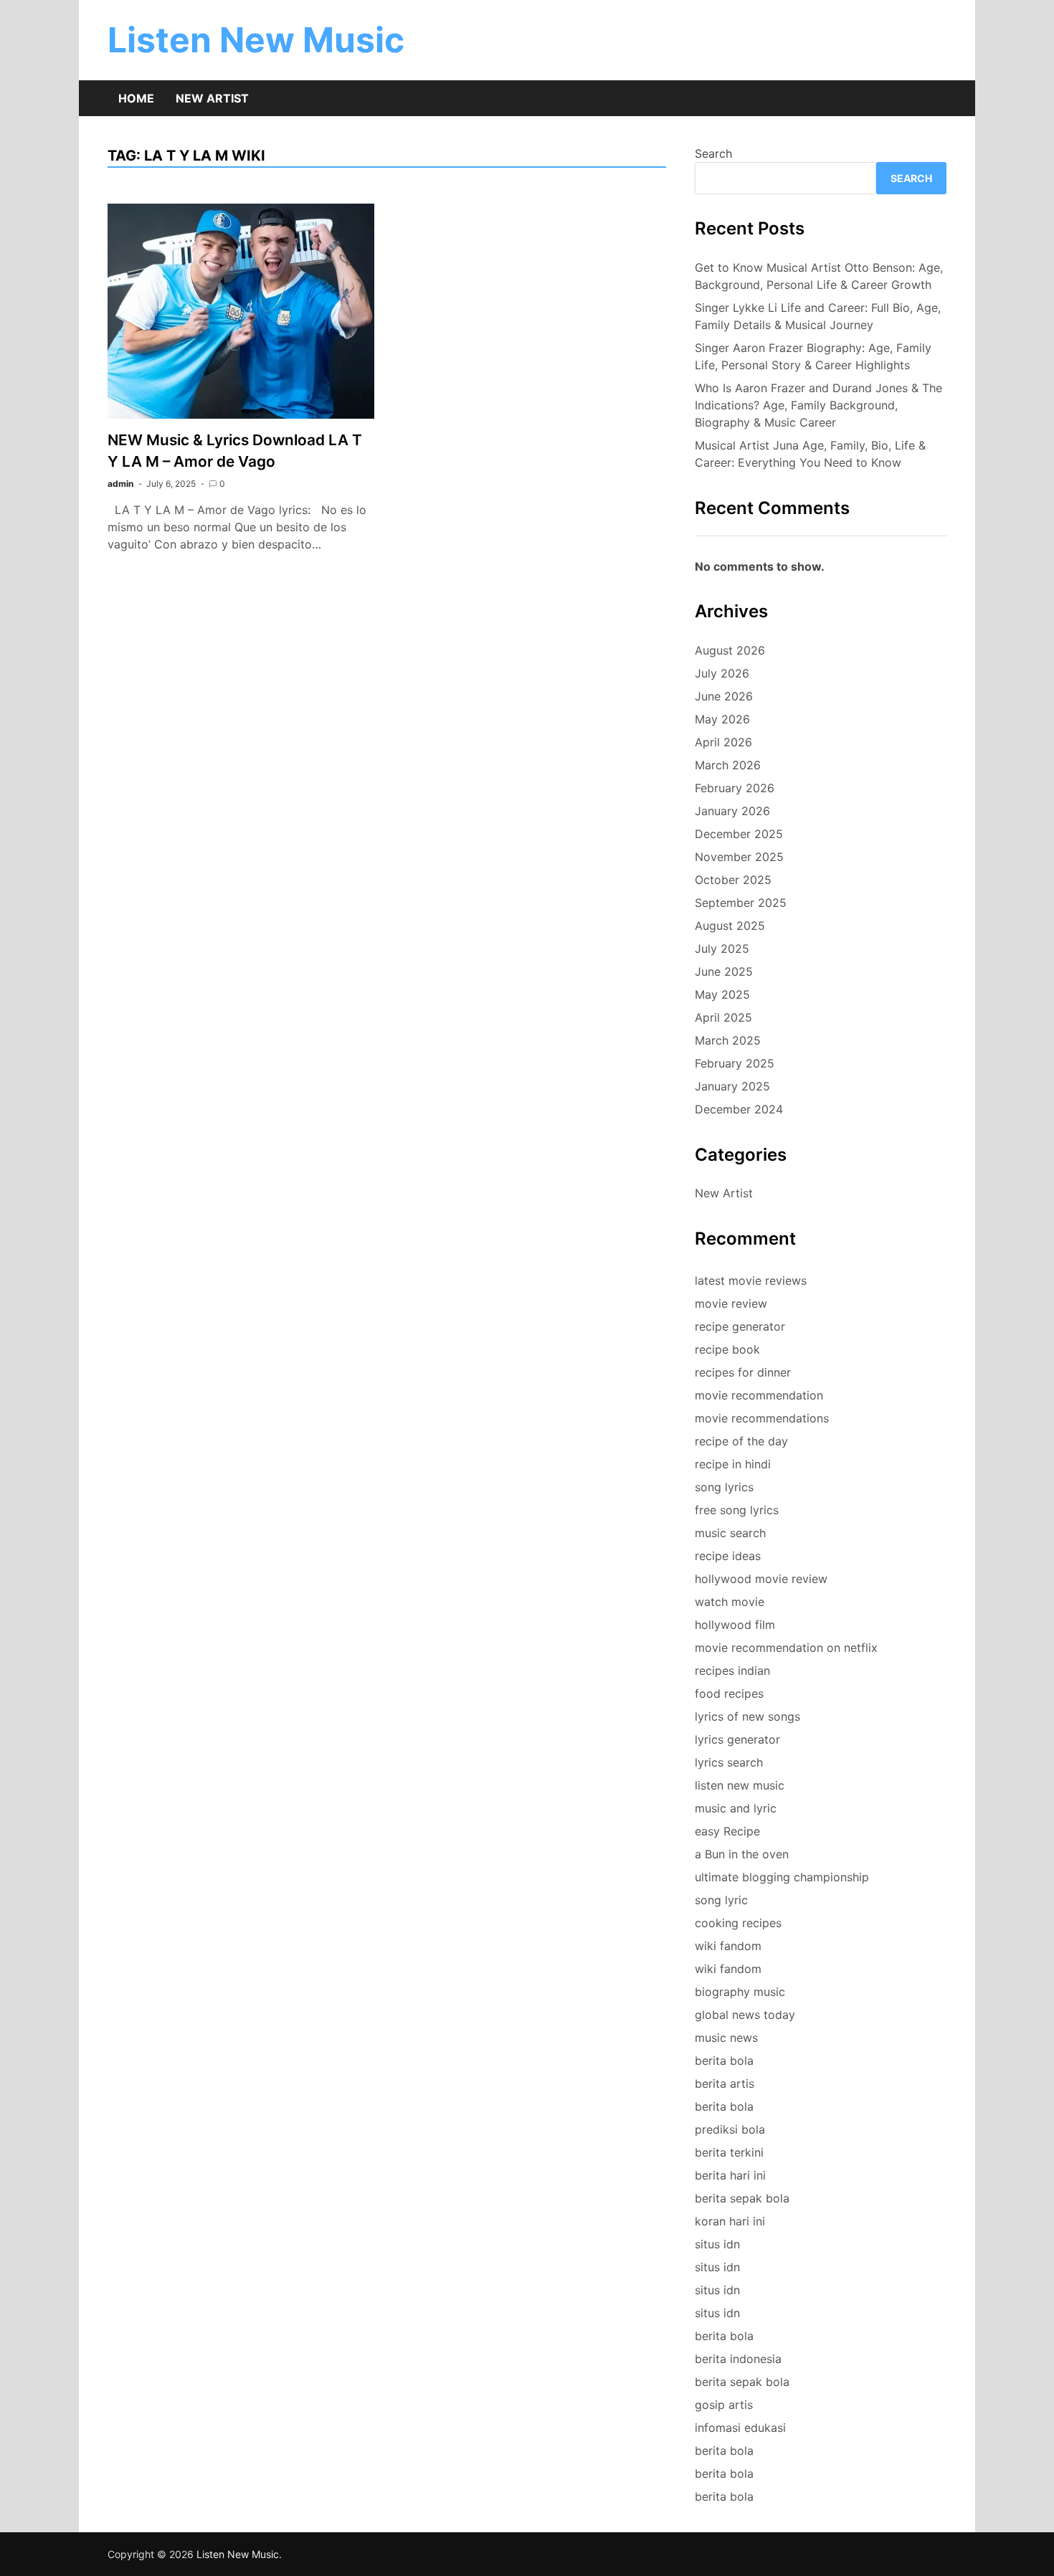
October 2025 (733, 880)
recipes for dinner (743, 1372)
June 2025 (724, 971)
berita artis (725, 2083)
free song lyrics (737, 1510)
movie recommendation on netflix (786, 1648)
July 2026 (722, 673)
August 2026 (730, 650)
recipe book (727, 1349)
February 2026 (735, 788)
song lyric (721, 1900)
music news (726, 2038)
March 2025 (728, 1040)
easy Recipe (727, 1831)
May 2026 (722, 719)
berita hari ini (730, 2175)
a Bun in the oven (742, 1854)
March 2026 (728, 765)
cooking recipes (738, 1923)
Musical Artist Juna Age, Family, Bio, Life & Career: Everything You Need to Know (810, 454)
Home (136, 98)
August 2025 (730, 926)
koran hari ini (730, 2221)
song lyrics (724, 1487)
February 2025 (735, 1063)
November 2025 (739, 857)
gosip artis (724, 2405)
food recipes (729, 1693)
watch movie (730, 1602)
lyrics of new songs (747, 1716)
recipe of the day (741, 1441)
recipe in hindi (733, 1464)
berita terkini (729, 2152)
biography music (740, 1992)
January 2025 (732, 1086)
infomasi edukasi (740, 2428)
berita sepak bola (742, 2198)
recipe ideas (728, 1556)
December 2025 (739, 834)
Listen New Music (256, 40)
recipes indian (732, 1670)
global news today (745, 2015)
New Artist (212, 98)
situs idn (717, 2244)
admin (120, 484)
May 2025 (722, 994)
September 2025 (741, 903)
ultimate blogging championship (782, 1877)
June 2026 (724, 696)
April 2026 (723, 742)
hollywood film (735, 1625)
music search (730, 1533)
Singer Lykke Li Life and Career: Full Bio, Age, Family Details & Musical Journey (818, 316)
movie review (731, 1303)
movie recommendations (762, 1418)
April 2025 (723, 1017)
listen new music (740, 1785)
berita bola (724, 2061)
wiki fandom (728, 1946)
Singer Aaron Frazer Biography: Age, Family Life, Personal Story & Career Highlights (813, 356)
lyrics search (729, 1762)
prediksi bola (730, 2129)
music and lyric (736, 1808)
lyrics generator (737, 1739)
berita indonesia (738, 2359)
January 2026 (732, 811)
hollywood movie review (761, 1579)
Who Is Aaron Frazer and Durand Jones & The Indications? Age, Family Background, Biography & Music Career (818, 405)
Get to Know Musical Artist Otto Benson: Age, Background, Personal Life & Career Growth (819, 276)
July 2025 (722, 949)
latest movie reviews (751, 1280)
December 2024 (739, 1109)
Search (713, 153)
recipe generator (740, 1326)
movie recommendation (759, 1395)
